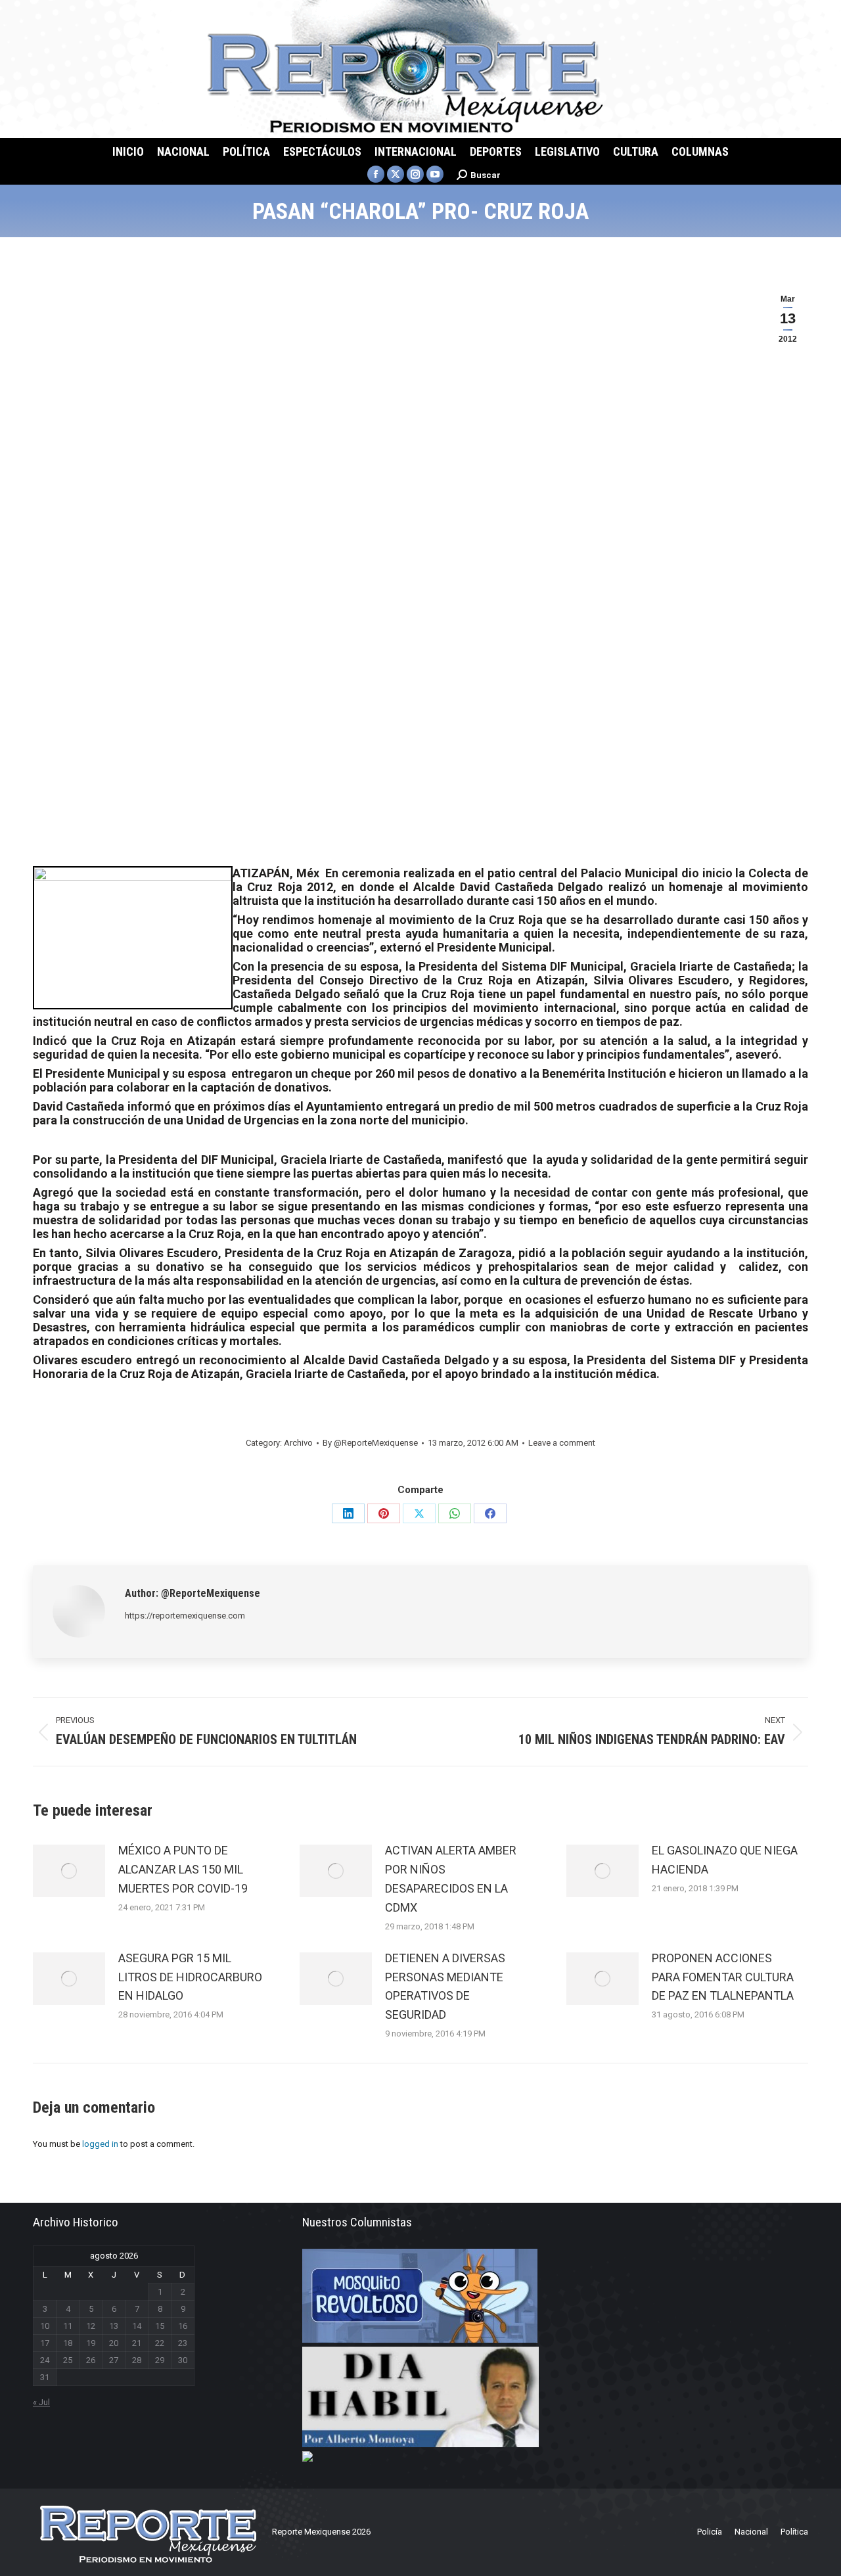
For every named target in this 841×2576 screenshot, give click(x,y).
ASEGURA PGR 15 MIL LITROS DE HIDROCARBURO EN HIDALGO (190, 1977)
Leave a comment (562, 1443)
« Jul (41, 2402)
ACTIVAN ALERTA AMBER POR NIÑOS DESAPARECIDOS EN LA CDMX (451, 1878)
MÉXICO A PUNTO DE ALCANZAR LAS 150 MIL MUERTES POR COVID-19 (183, 1869)
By (370, 1443)
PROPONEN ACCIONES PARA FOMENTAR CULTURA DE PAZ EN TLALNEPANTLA (723, 1977)
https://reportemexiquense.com (185, 1616)
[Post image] (69, 1871)
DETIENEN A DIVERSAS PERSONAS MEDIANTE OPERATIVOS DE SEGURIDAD (445, 1986)
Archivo (298, 1443)
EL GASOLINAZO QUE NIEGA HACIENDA (725, 1860)
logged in (100, 2144)
